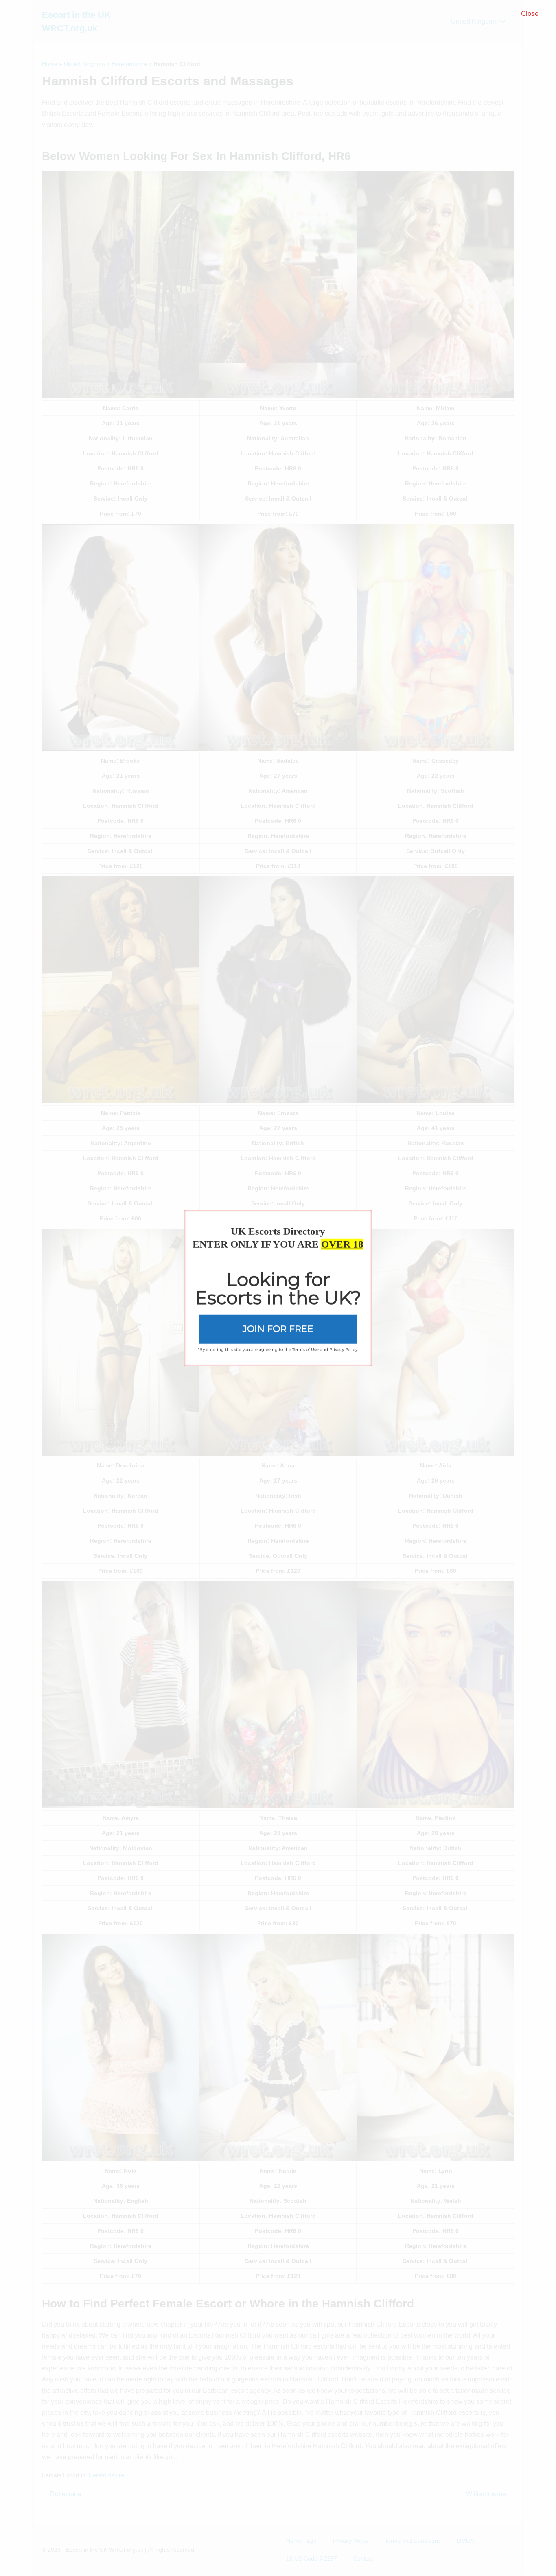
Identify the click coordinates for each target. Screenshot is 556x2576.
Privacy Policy (343, 1349)
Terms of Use (305, 1349)
